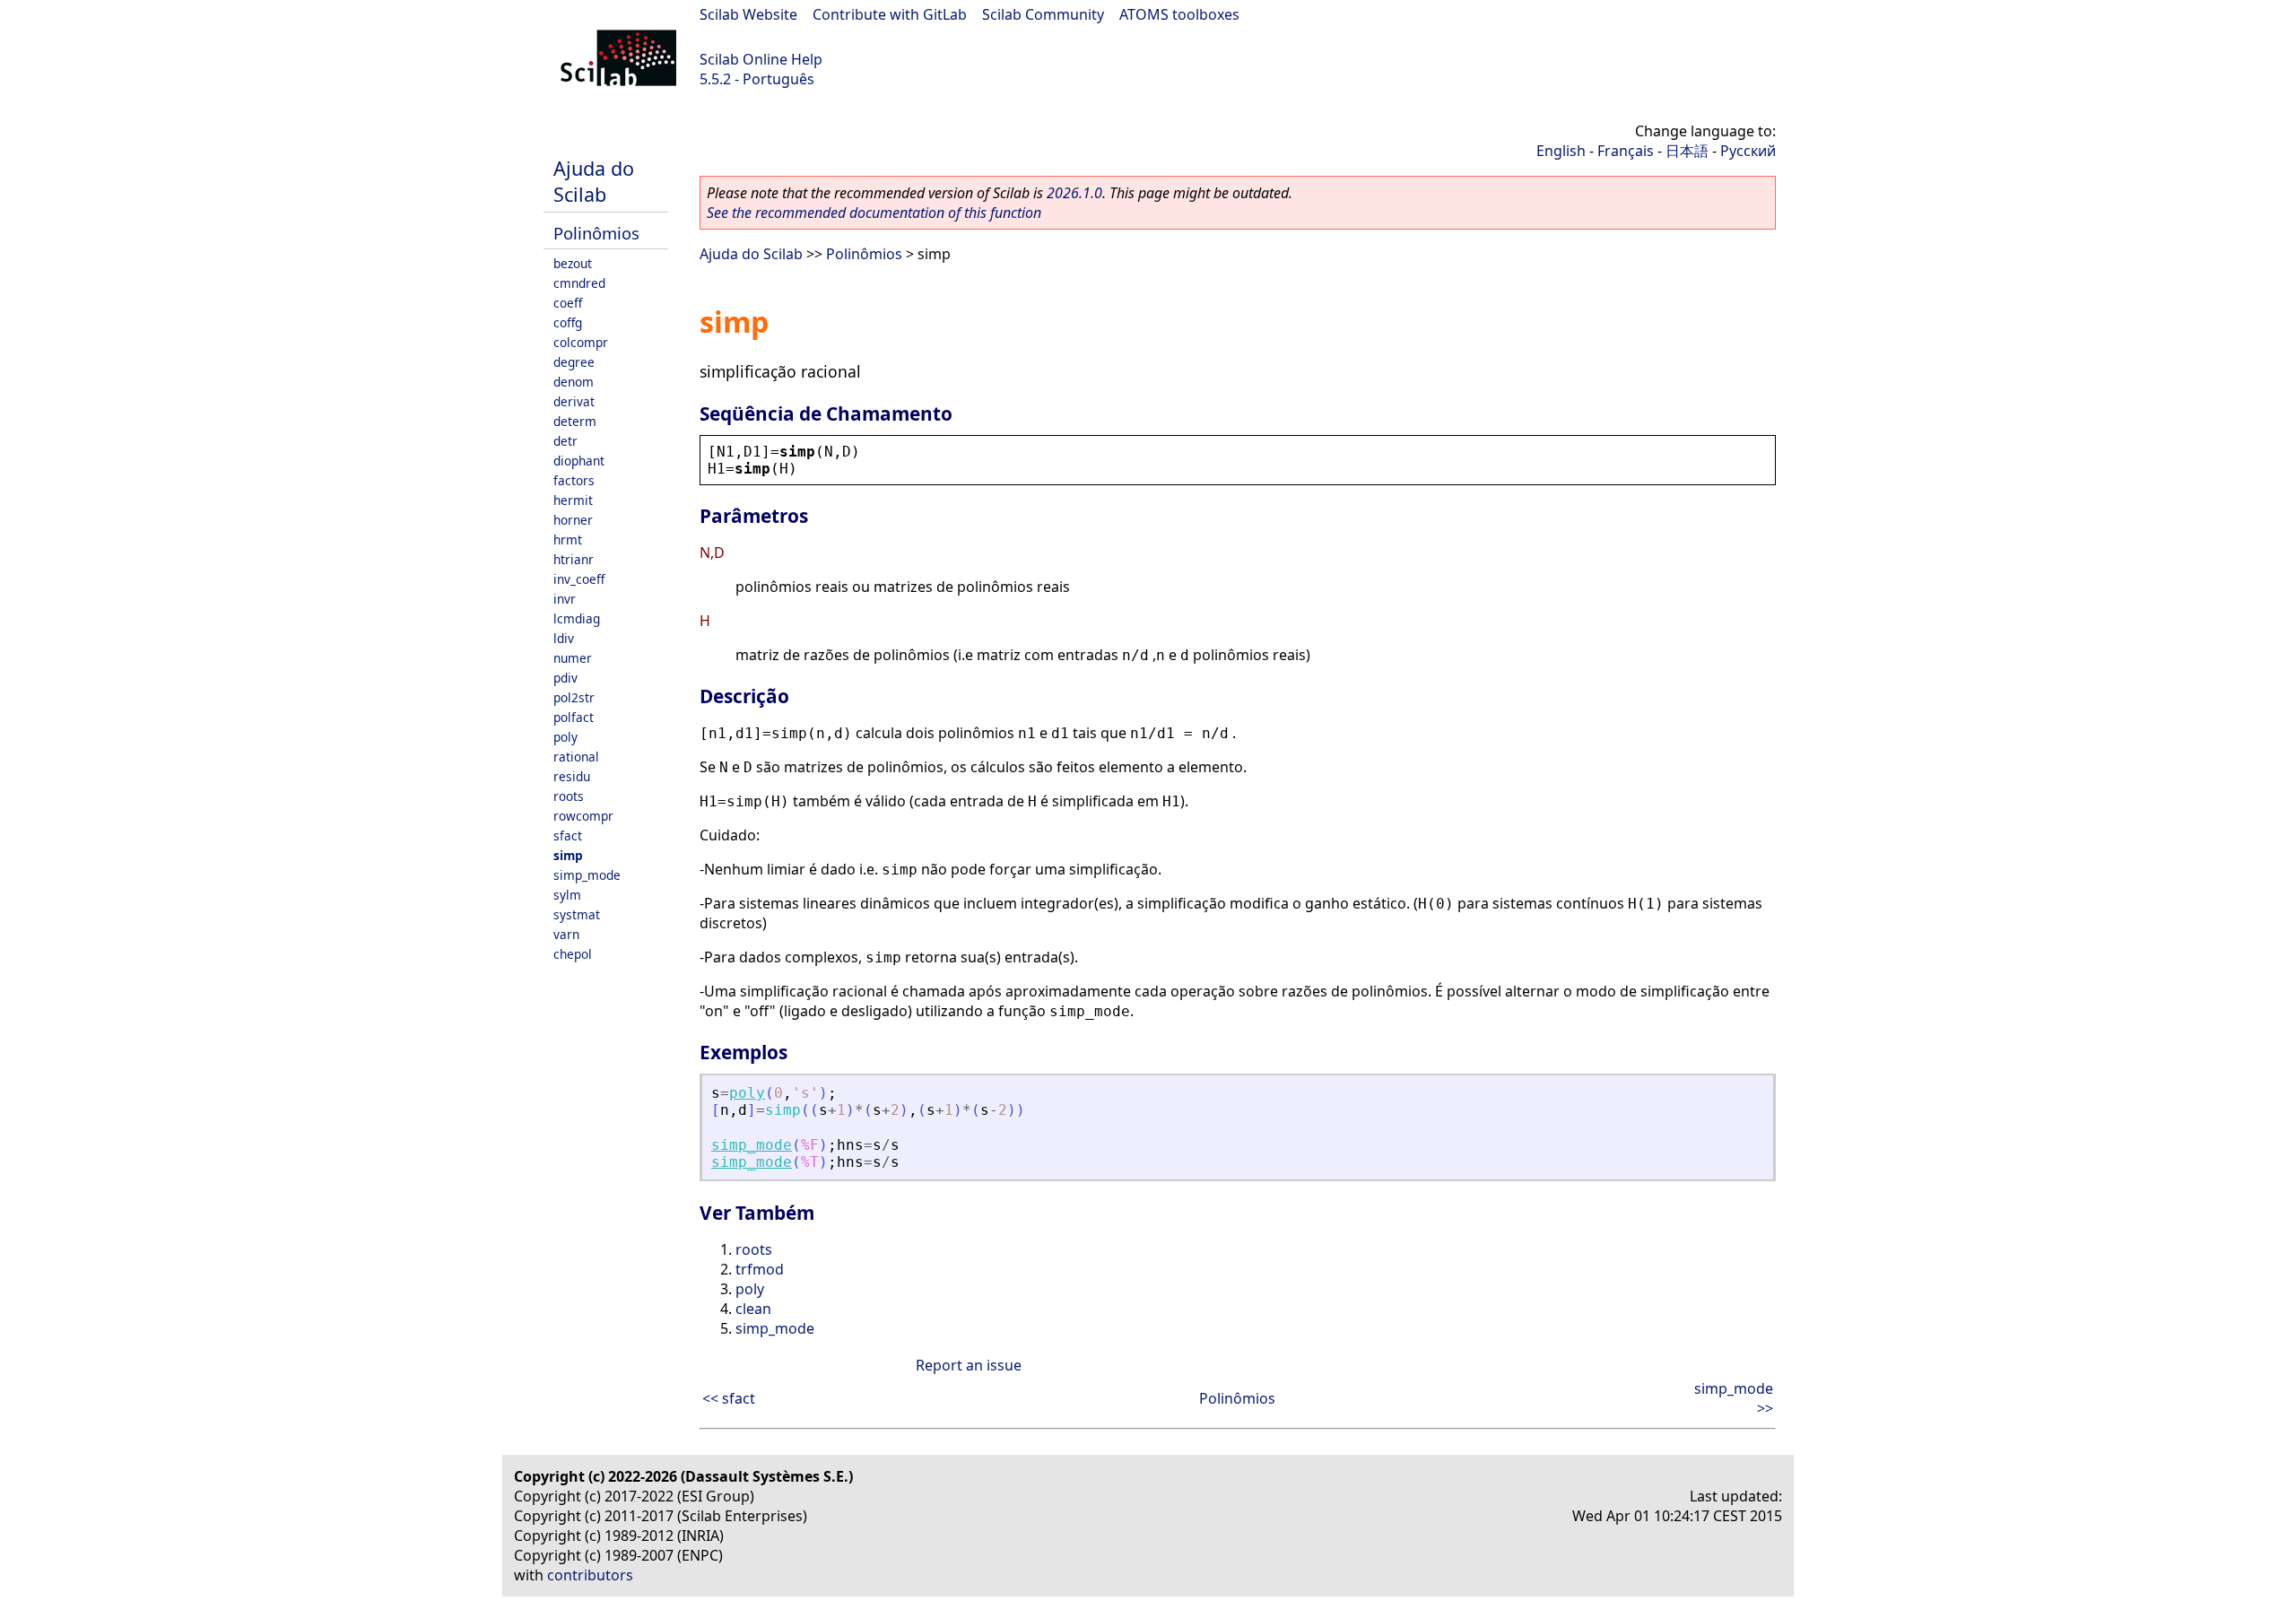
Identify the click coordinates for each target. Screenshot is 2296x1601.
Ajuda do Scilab (594, 181)
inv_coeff (579, 579)
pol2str (574, 697)
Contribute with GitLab (890, 14)
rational (576, 757)
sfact (568, 835)
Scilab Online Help (761, 59)
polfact (574, 717)
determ (575, 421)
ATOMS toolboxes (1179, 14)
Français (1626, 151)
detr (565, 441)
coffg (568, 322)
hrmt (568, 539)
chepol (573, 954)
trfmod (760, 1269)
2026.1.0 (1074, 193)
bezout (573, 263)
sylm (567, 895)
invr (565, 599)
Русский (1748, 151)
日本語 (1687, 151)
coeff (568, 303)
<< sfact (729, 1398)
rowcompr (583, 816)
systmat (577, 914)
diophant (579, 461)
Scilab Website (748, 14)
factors (574, 480)
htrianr (574, 559)
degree (574, 362)
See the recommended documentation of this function (874, 213)
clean (753, 1309)
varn (566, 934)
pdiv (565, 678)
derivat (574, 401)
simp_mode (587, 875)
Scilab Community (1043, 14)
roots (569, 796)
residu (572, 776)
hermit (573, 500)
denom (574, 382)
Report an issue (969, 1365)
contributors (590, 1575)
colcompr (581, 342)
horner (573, 520)
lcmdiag (577, 618)
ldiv (564, 638)
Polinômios (596, 233)
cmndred (579, 283)
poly (565, 737)
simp (568, 855)
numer (573, 658)
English (1561, 151)
